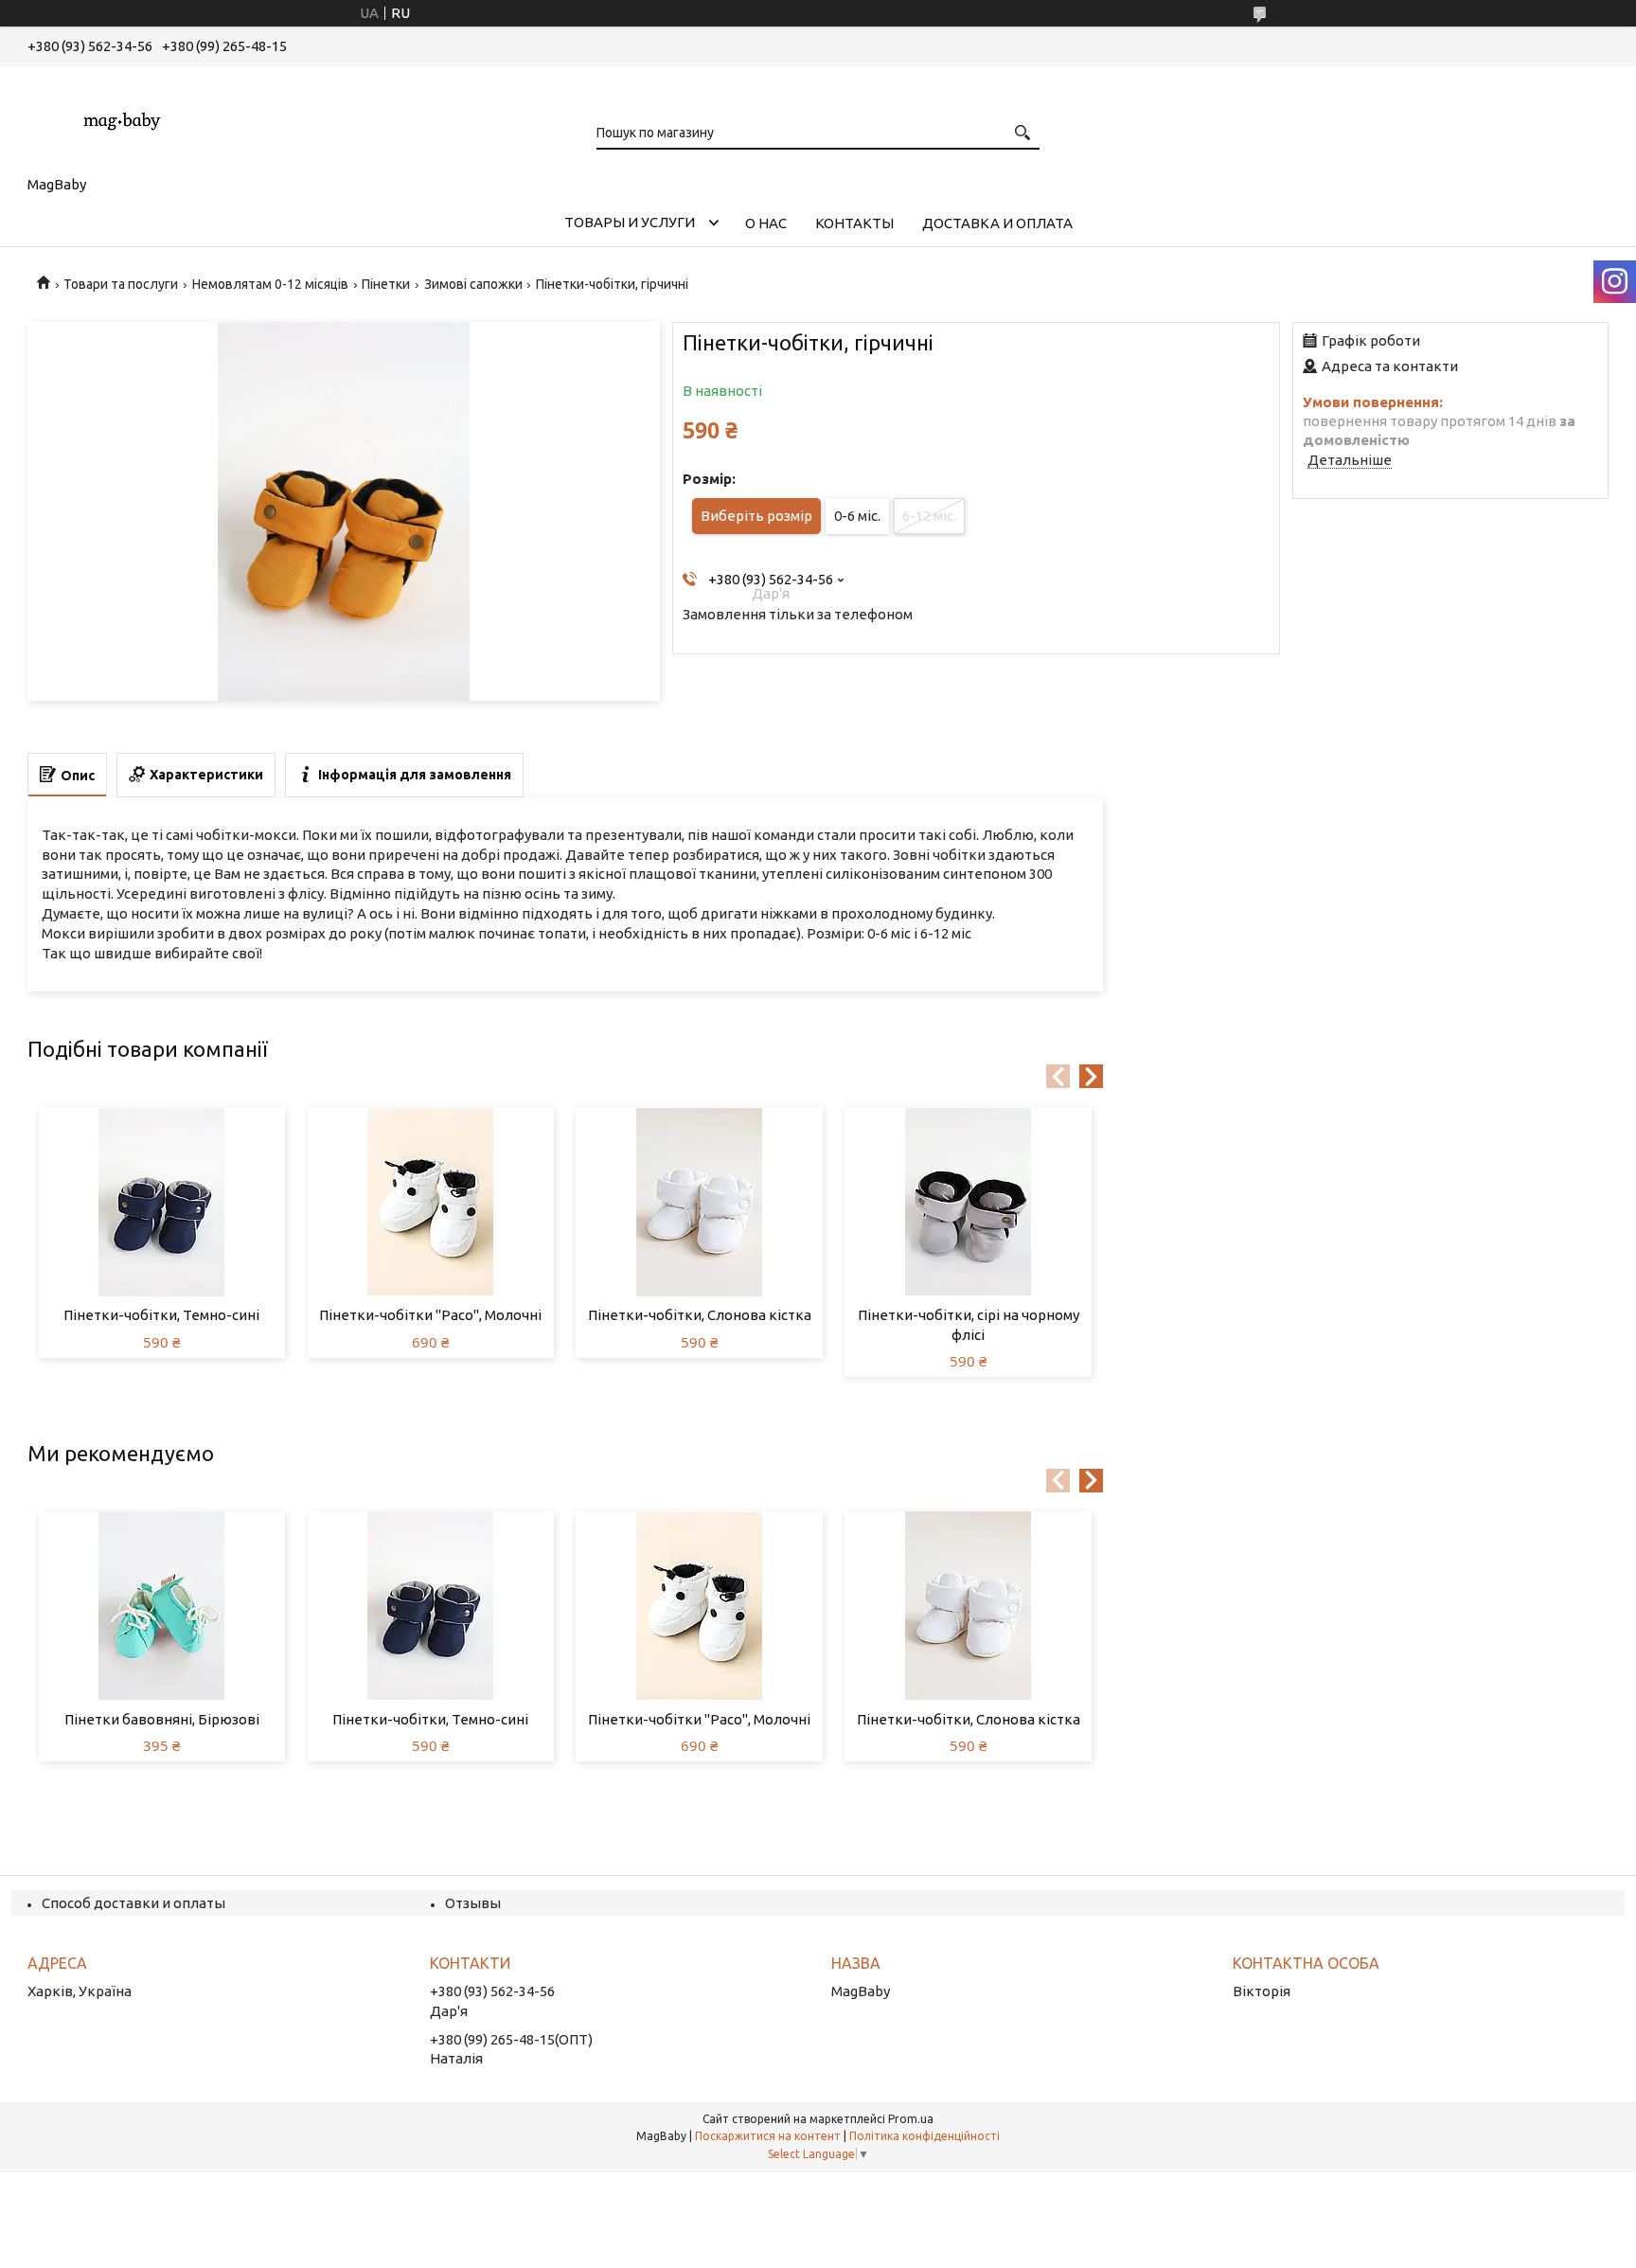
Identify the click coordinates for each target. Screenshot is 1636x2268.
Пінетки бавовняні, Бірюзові (162, 1719)
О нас (766, 223)
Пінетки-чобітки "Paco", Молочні (430, 1315)
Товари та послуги (121, 284)
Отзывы (473, 1903)
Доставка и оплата (997, 223)
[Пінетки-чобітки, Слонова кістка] (699, 1202)
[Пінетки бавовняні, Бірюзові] (162, 1606)
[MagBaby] (122, 117)
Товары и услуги (630, 222)
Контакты (854, 223)
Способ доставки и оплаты (133, 1903)
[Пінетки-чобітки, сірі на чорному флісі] (968, 1202)
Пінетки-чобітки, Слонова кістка (700, 1315)
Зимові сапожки (473, 284)
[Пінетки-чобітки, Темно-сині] (162, 1202)
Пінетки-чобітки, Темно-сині (161, 1315)
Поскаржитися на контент (768, 2136)
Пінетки (386, 284)
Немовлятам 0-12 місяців (270, 284)
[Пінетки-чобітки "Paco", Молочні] (431, 1202)
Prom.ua (911, 2119)
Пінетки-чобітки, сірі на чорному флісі (969, 1324)
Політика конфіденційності (925, 2136)
